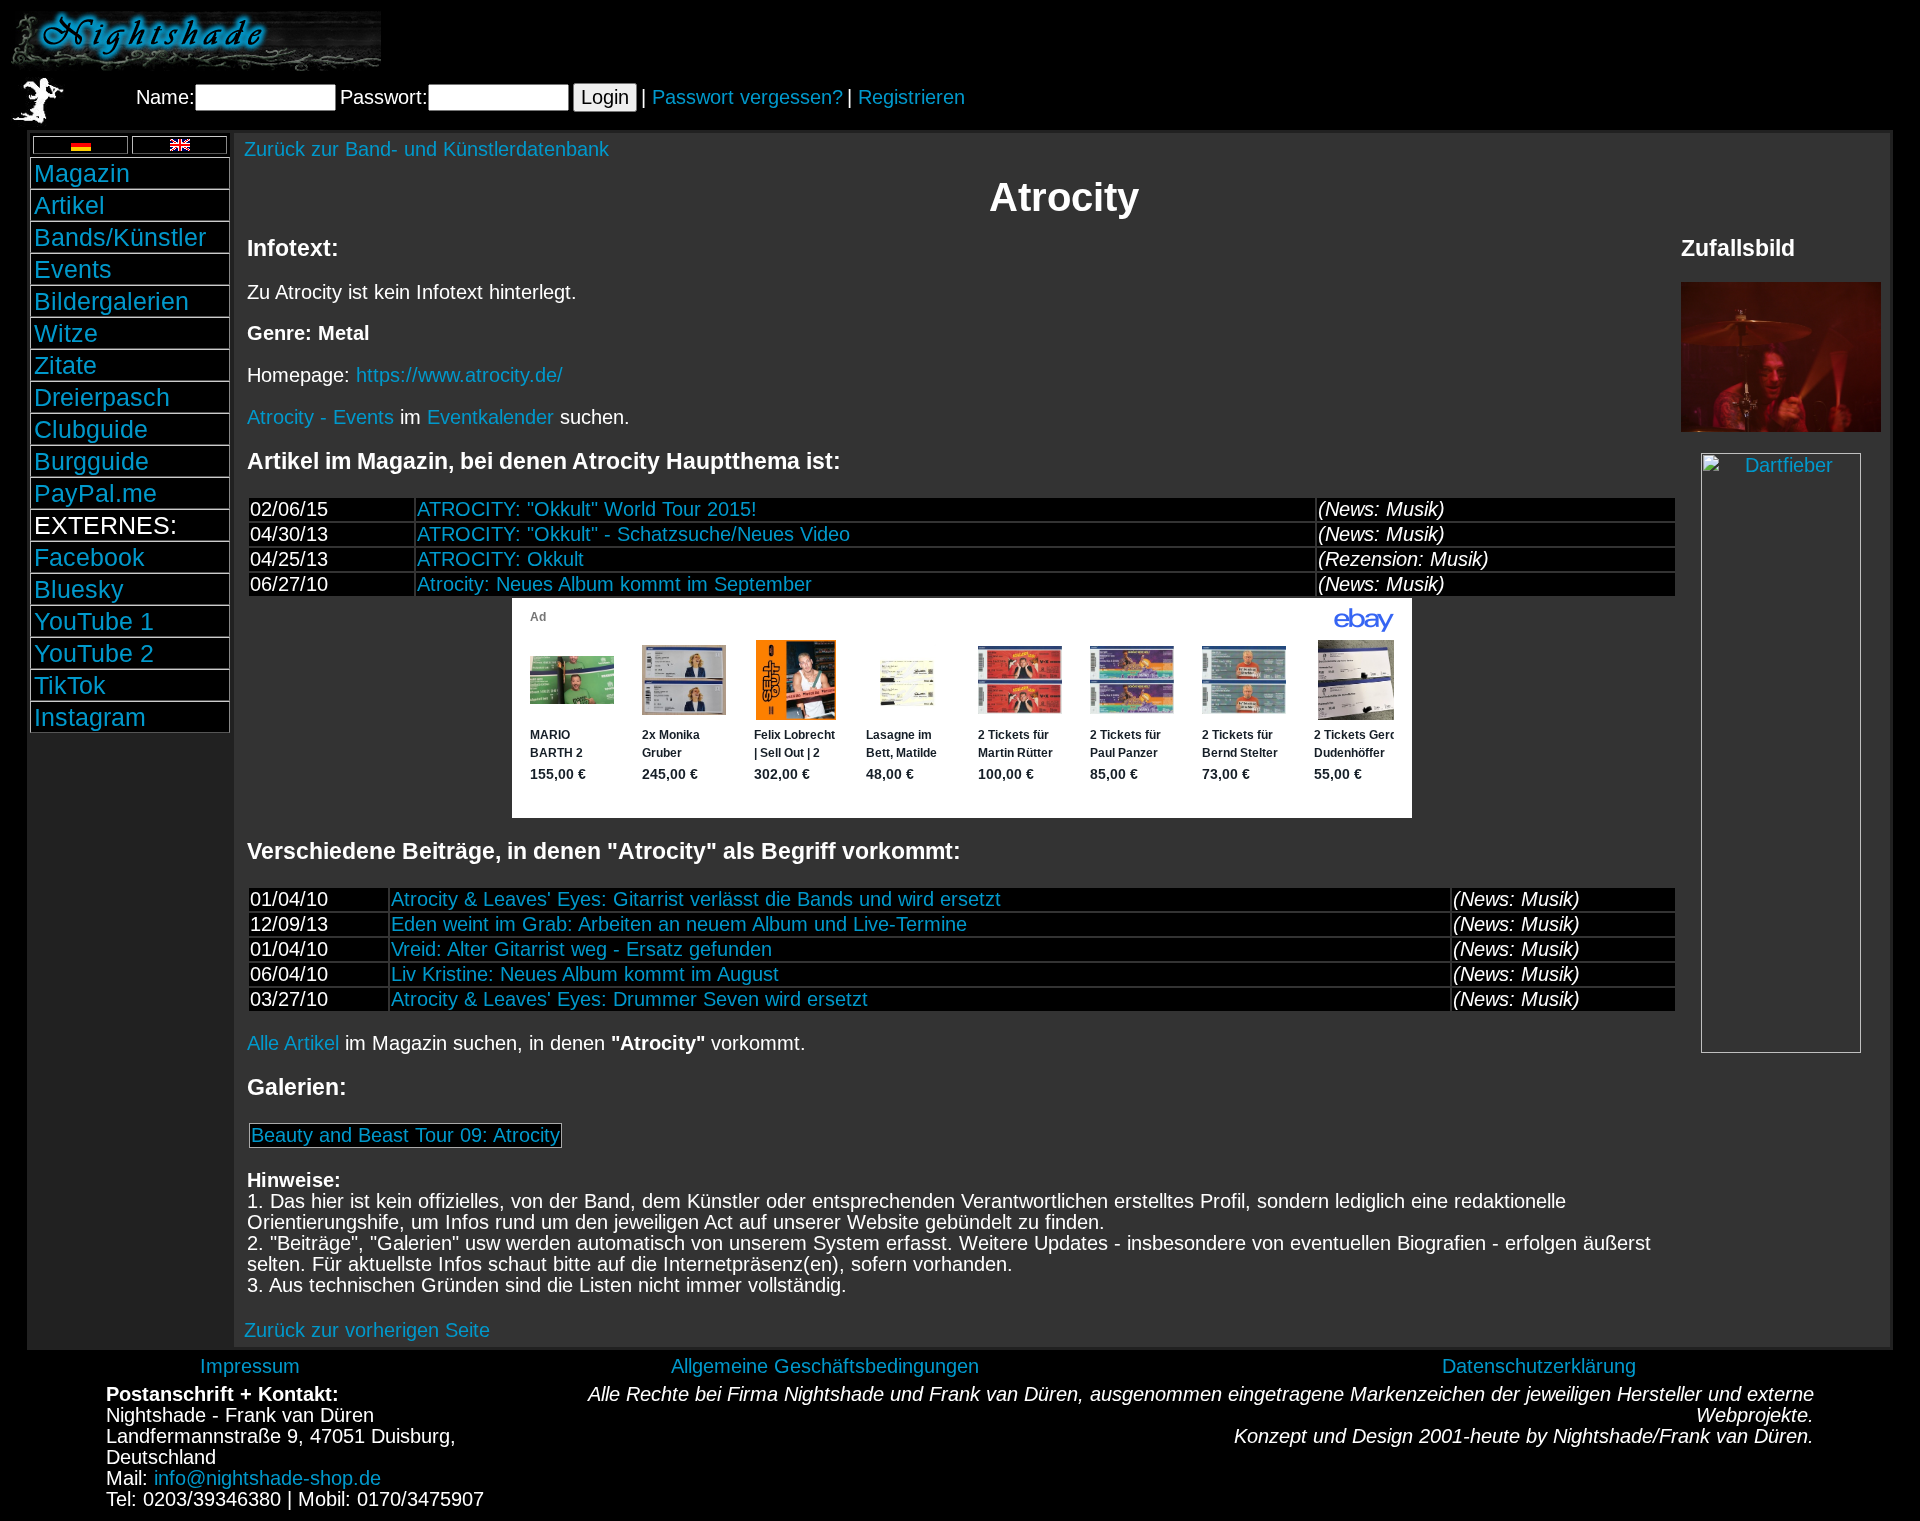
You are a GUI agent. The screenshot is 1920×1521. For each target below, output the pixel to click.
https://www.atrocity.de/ (459, 375)
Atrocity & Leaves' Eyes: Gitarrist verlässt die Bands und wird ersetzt (696, 899)
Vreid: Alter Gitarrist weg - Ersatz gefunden (581, 949)
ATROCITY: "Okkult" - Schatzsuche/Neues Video (633, 534)
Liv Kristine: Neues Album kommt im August (585, 974)
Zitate (65, 365)
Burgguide (91, 461)
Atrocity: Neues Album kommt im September (614, 584)
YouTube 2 (94, 653)
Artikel (69, 205)
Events (73, 269)
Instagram (90, 717)
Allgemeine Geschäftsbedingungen (825, 1366)
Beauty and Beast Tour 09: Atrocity (405, 1135)
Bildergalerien (111, 301)
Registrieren (911, 97)
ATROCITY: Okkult (500, 559)
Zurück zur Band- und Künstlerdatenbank (426, 149)
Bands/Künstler (120, 237)
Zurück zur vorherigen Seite (367, 1330)
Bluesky (79, 589)
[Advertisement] (1675, 41)
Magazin (82, 173)
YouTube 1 (94, 621)
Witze (66, 333)
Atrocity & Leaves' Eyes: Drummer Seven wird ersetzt (629, 999)
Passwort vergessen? (747, 97)
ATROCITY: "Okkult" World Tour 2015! (587, 509)
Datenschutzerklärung (1539, 1366)
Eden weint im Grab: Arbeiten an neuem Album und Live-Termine (679, 924)
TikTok (70, 685)
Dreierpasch (102, 397)
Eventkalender (490, 417)
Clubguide (91, 429)
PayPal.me (95, 493)
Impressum (250, 1366)
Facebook (89, 557)
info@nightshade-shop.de (267, 1478)
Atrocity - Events (320, 417)
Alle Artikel (293, 1043)
